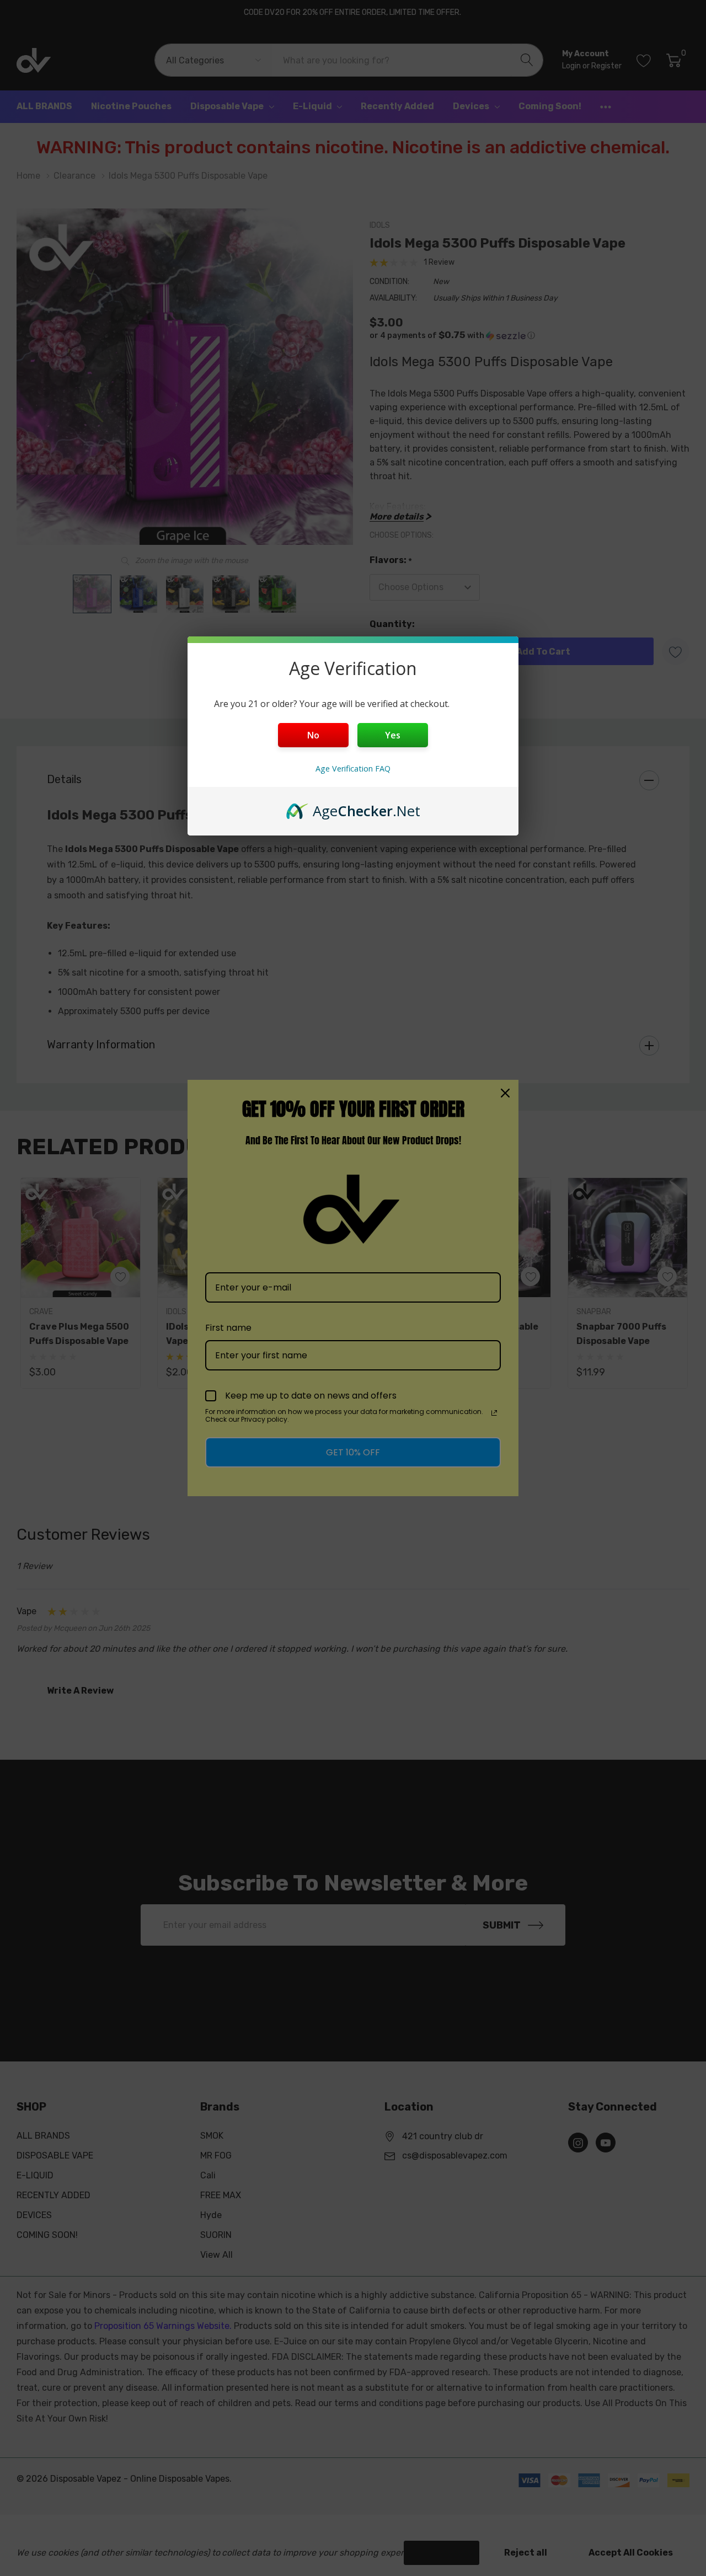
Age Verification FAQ (353, 768)
